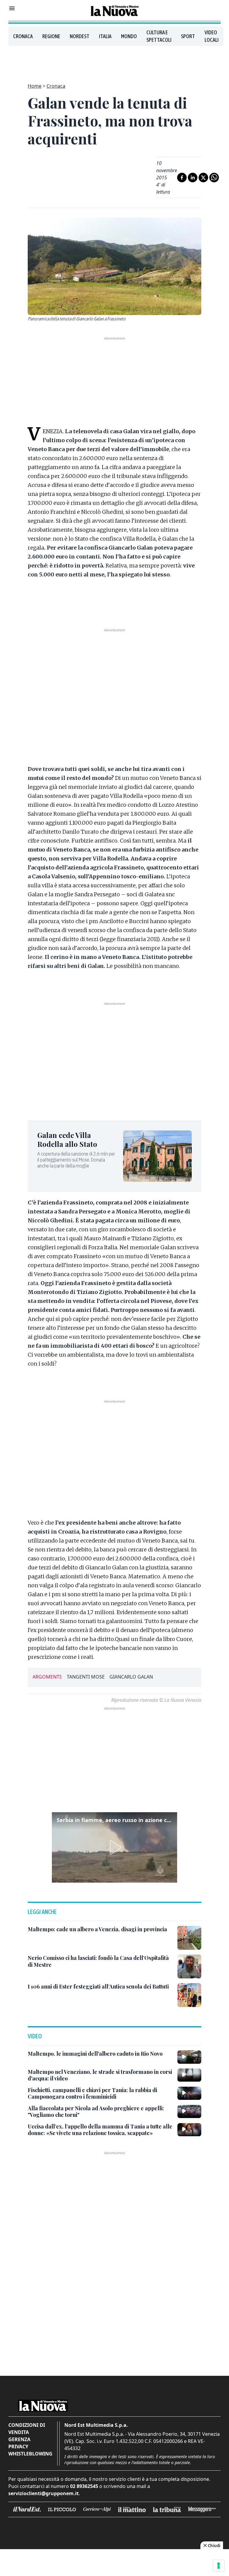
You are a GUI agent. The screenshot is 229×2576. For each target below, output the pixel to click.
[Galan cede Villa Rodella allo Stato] (157, 1156)
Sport (188, 36)
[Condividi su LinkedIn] (193, 178)
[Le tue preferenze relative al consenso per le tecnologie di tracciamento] (219, 2566)
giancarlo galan (131, 1677)
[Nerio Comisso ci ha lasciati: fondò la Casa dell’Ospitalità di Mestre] (189, 1966)
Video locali (212, 36)
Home (35, 86)
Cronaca (23, 36)
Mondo (129, 36)
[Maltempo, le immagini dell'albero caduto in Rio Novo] (189, 2057)
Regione (51, 36)
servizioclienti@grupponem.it (44, 2493)
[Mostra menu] (12, 8)
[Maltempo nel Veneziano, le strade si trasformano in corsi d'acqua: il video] (189, 2075)
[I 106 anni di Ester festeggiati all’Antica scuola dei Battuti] (189, 1995)
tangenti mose (86, 1677)
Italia (105, 36)
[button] (114, 1847)
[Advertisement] (114, 61)
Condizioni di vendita (27, 2429)
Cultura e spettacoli (159, 36)
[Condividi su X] (203, 178)
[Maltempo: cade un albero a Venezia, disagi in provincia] (189, 1938)
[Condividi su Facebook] (182, 178)
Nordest (80, 36)
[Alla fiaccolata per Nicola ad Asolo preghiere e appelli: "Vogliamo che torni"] (189, 2111)
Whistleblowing (30, 2454)
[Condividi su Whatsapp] (214, 178)
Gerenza (19, 2439)
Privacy (18, 2447)
